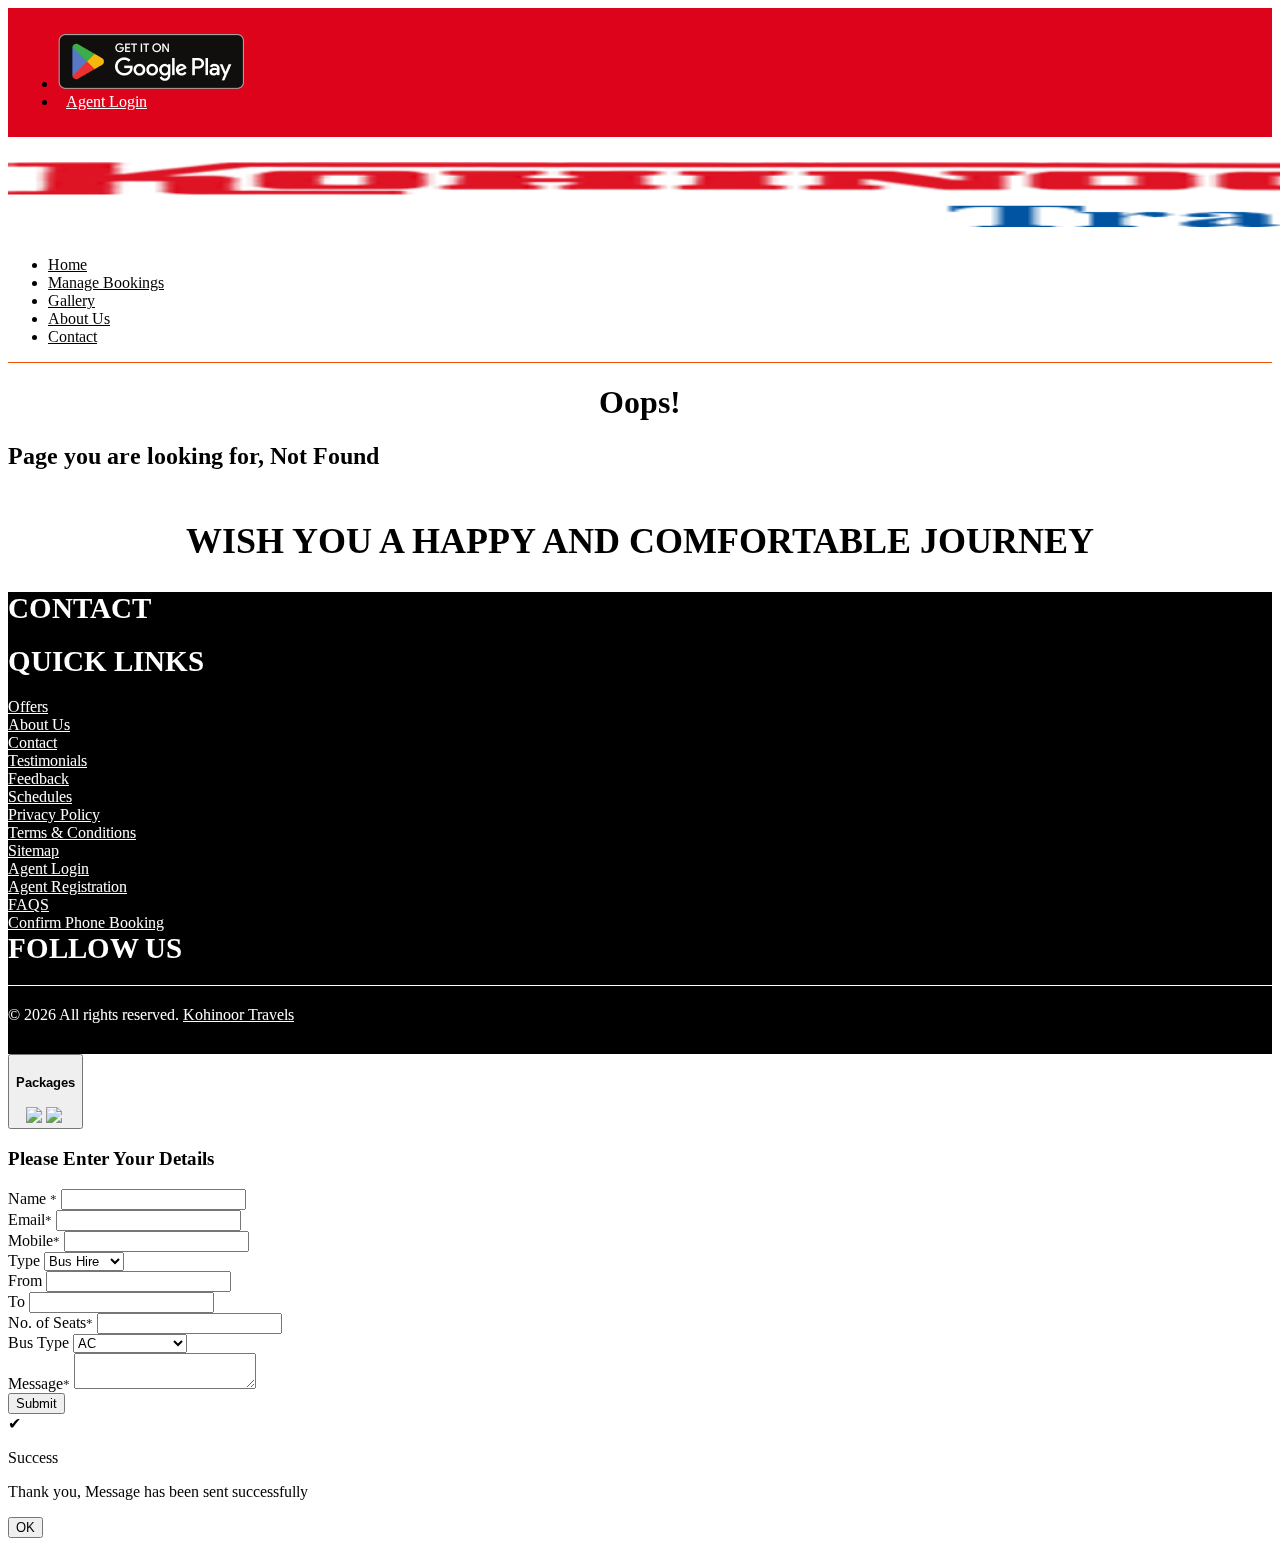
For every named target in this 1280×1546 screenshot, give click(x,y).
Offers (28, 706)
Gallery (71, 300)
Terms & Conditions (72, 832)
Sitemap (33, 850)
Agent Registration (67, 886)
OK (25, 1527)
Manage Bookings (106, 282)
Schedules (40, 796)
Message (39, 1383)
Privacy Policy (54, 814)
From (25, 1280)
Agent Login (106, 101)
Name (32, 1198)
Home (67, 264)
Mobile (34, 1240)
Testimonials (47, 760)
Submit (36, 1403)
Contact (72, 336)
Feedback (38, 778)
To (16, 1301)
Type (24, 1260)
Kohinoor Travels (238, 1014)
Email (30, 1219)
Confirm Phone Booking (86, 922)
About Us (79, 318)
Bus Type (38, 1342)
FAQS (28, 904)
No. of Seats (50, 1322)
